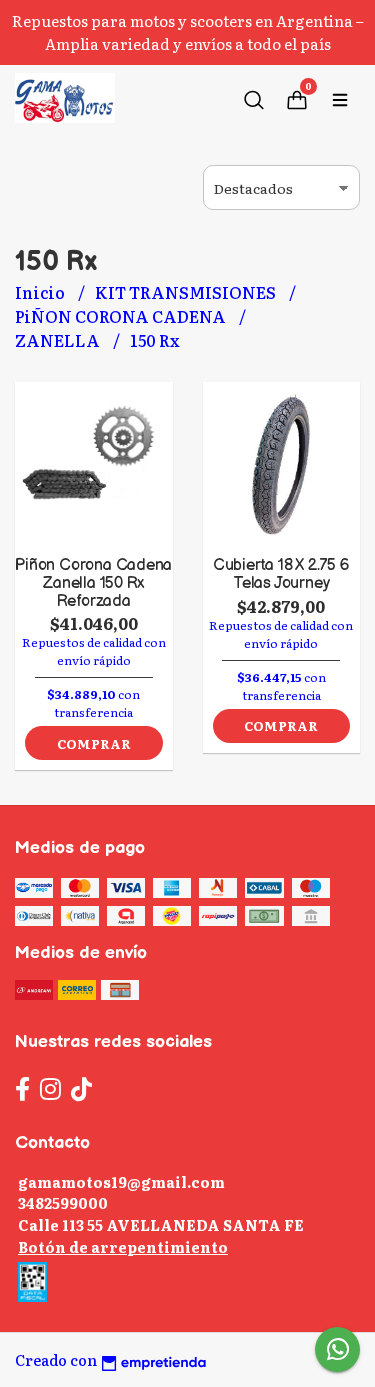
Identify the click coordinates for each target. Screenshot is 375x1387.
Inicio (41, 292)
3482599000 (63, 1202)
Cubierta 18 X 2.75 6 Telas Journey (281, 574)
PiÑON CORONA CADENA (122, 316)
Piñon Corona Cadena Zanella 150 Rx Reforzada (93, 583)
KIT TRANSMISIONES (187, 292)
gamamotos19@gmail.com (121, 1181)
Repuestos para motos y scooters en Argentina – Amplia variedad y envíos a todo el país (188, 32)
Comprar (94, 743)
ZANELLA (59, 340)
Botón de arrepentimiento (123, 1246)
